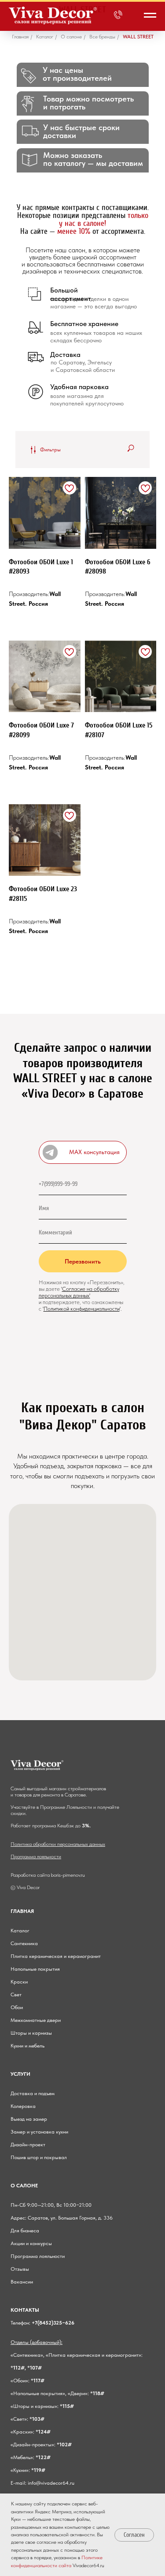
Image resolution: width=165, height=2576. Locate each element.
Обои (17, 2007)
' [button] (62, 1289)
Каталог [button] (45, 37)
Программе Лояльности (66, 1807)
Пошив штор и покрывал (39, 2157)
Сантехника (24, 1943)
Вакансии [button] (22, 2282)
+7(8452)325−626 (53, 2323)
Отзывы (20, 2269)
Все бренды (102, 37)
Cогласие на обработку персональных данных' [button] (79, 1292)
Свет (16, 1995)
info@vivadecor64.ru (51, 2483)
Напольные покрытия (35, 1969)
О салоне (71, 37)
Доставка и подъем (33, 2093)
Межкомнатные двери (36, 2020)
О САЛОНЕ (24, 2186)
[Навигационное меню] (150, 15)
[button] (83, 1152)
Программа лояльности (36, 1856)
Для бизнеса (25, 2231)
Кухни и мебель (27, 2046)
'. (121, 1309)
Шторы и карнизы (31, 2033)
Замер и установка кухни (39, 2132)
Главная (20, 37)
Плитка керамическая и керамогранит (56, 1956)
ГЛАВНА (21, 1911)
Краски (19, 1982)
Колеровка (23, 2106)
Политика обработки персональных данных (58, 1844)
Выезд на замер (29, 2119)
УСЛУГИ (20, 2074)
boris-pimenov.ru (68, 1875)
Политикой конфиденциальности (82, 1309)
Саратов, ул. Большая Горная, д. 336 (70, 2218)
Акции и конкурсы (31, 2243)
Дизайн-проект (28, 2145)
